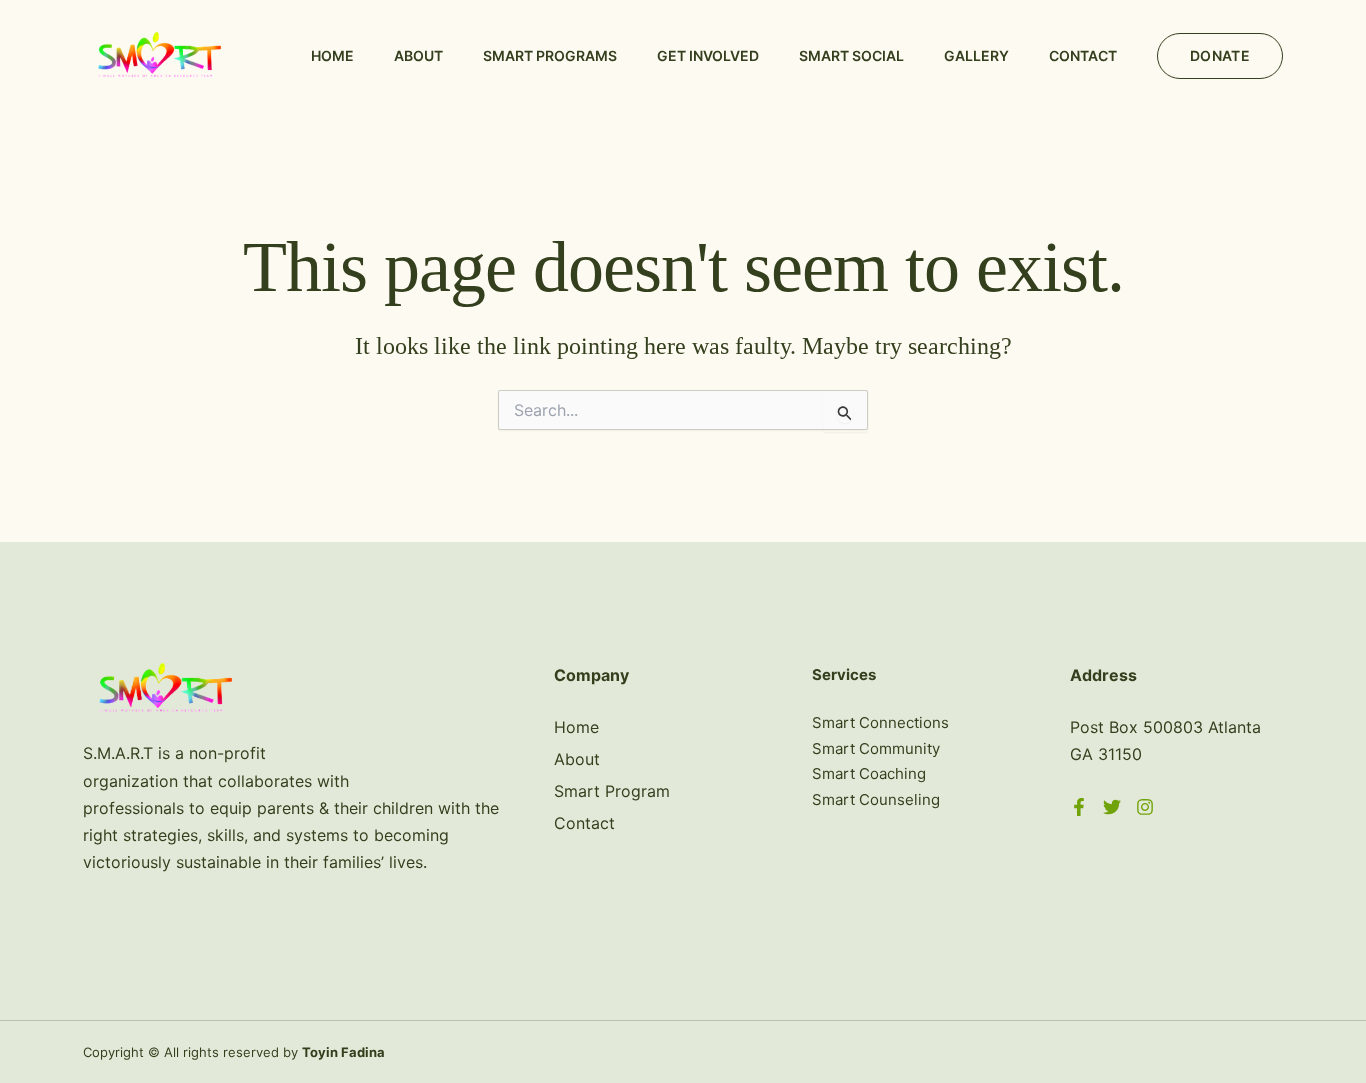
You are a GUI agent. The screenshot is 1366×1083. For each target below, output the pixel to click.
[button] (1220, 56)
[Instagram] (1145, 807)
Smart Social (851, 55)
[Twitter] (1112, 807)
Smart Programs (550, 55)
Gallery (976, 55)
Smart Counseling (876, 799)
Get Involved (708, 55)
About (418, 55)
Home (332, 55)
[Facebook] (1079, 807)
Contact (1083, 55)
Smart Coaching (869, 773)
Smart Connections (880, 722)
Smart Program (612, 791)
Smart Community (876, 748)
